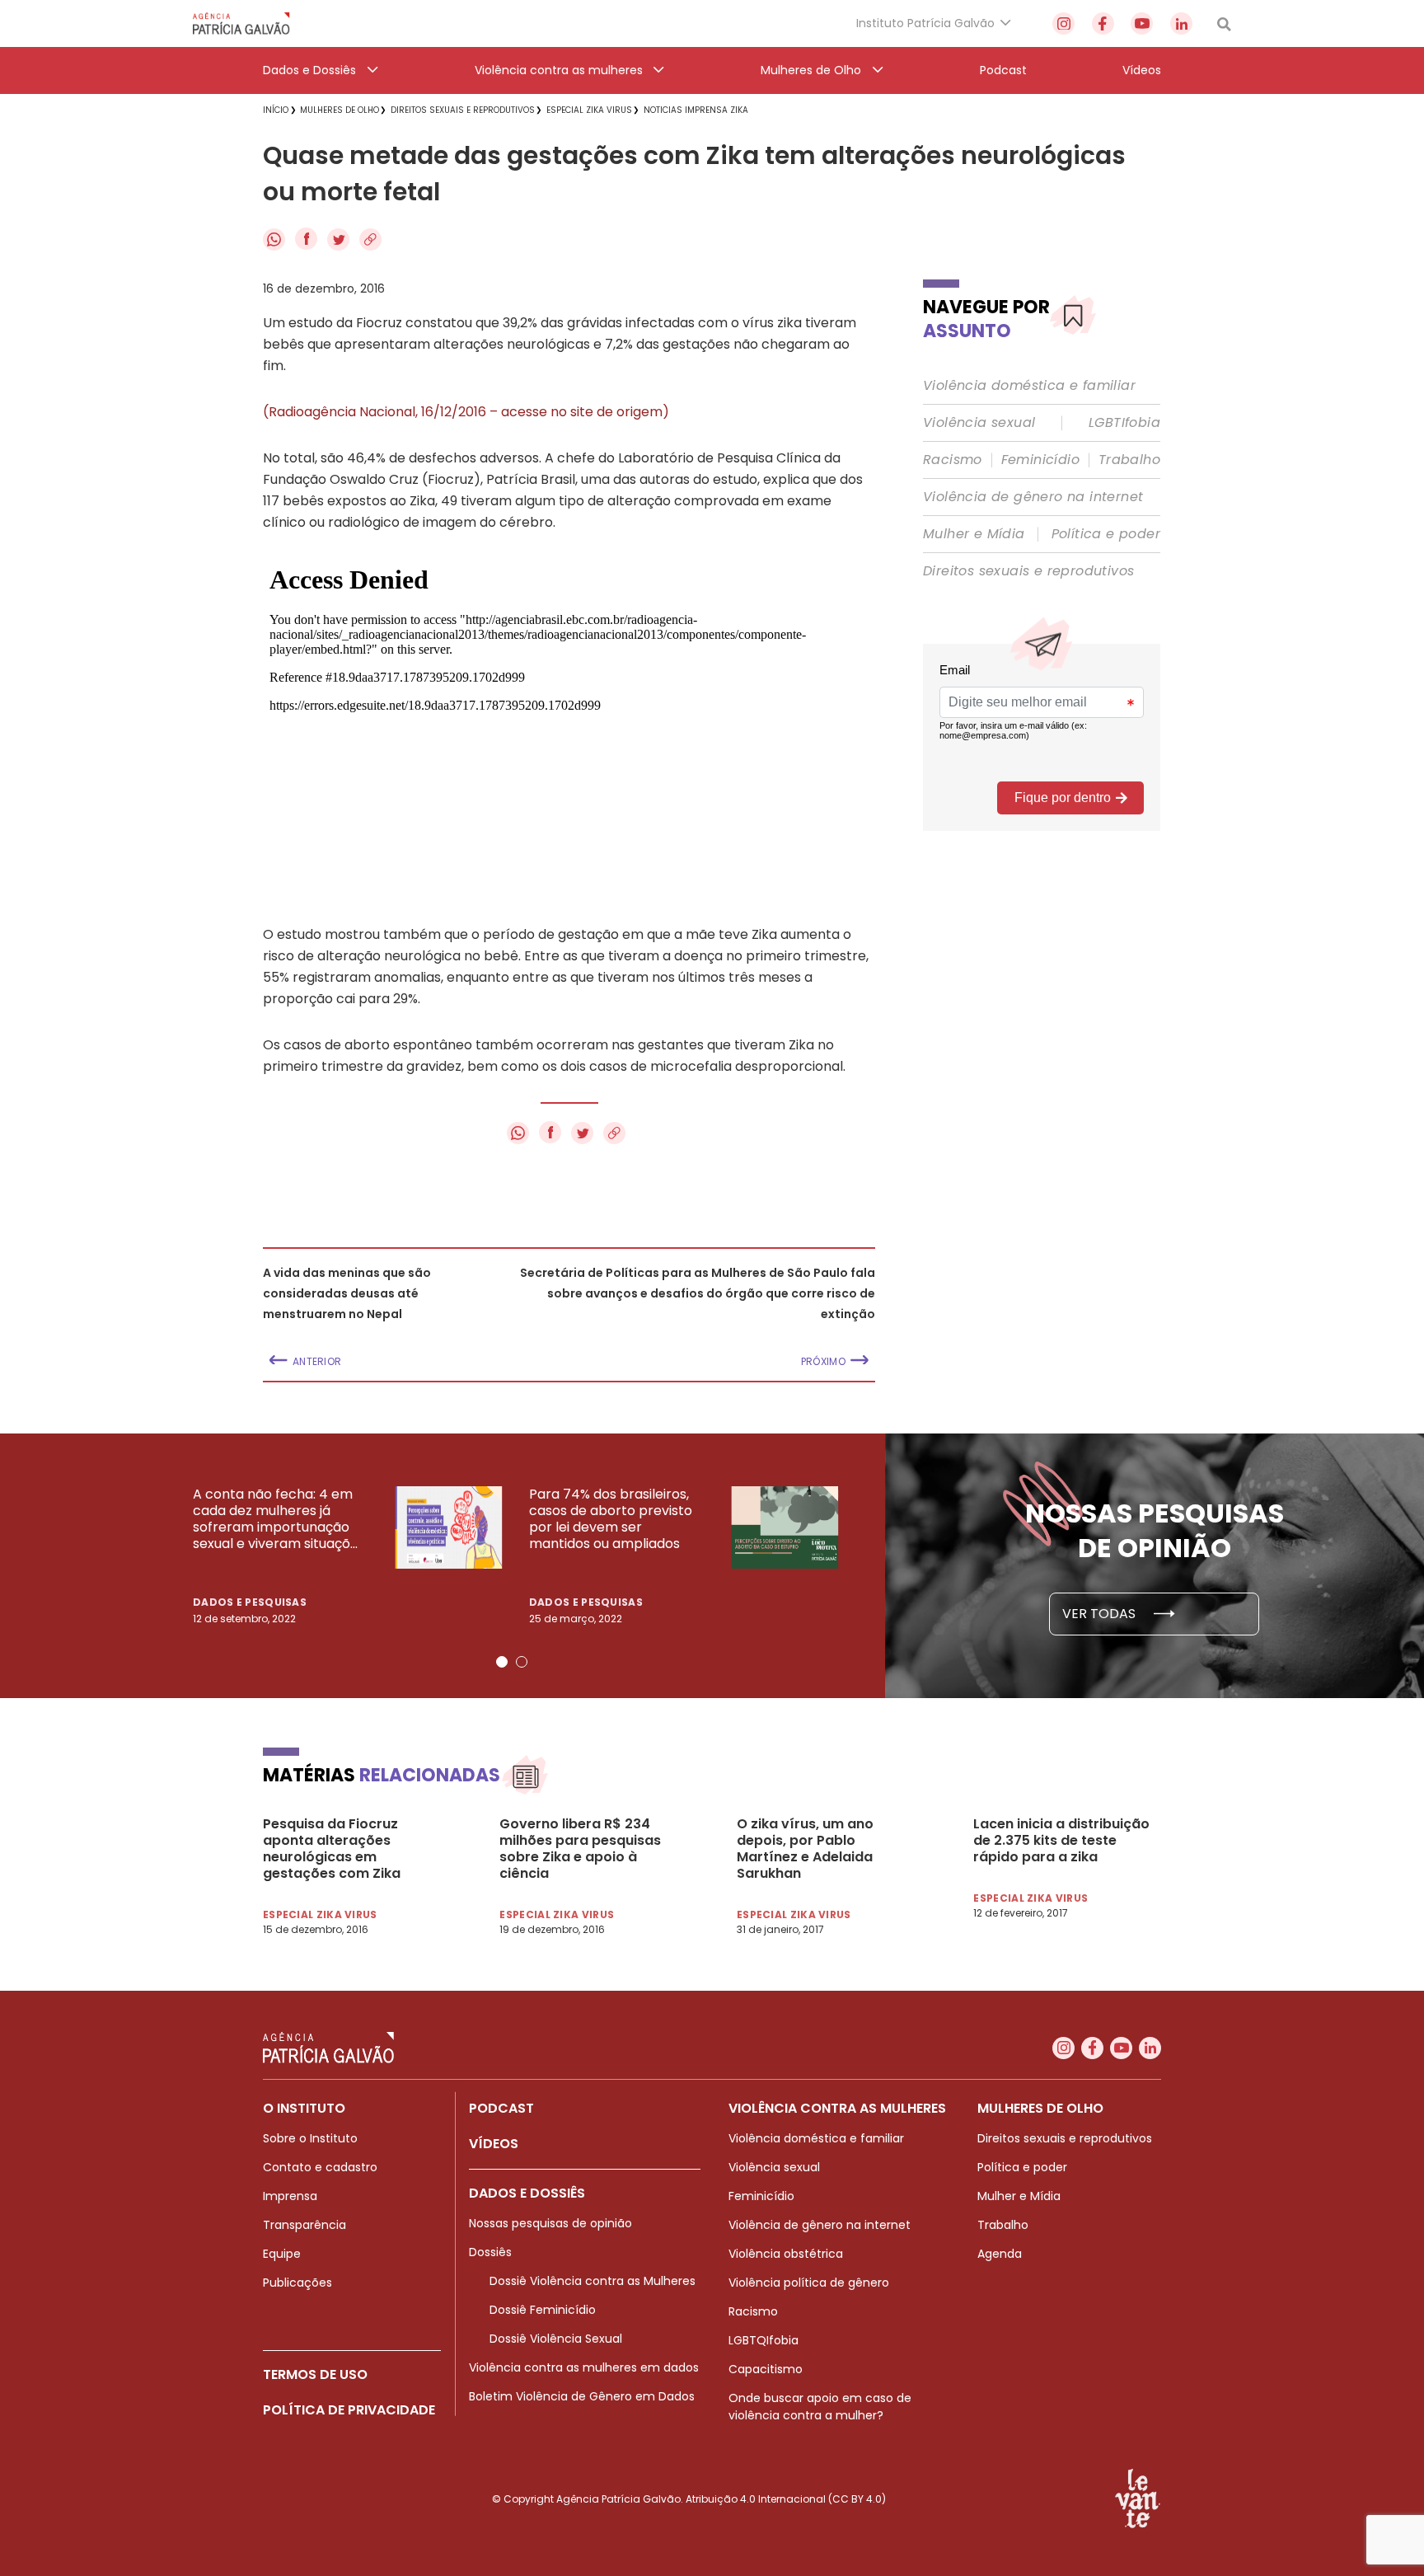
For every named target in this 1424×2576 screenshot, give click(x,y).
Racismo (953, 460)
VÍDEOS (494, 2144)
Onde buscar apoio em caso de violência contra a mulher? (820, 2407)
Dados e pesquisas (250, 1602)
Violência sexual (979, 423)
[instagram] (1063, 23)
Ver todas (1101, 1614)
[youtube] (1142, 23)
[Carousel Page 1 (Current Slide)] (502, 1662)
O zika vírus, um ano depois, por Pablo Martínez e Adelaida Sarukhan (805, 1849)
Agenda (1000, 2254)
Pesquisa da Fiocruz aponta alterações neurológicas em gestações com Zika (332, 1849)
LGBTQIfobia (764, 2340)
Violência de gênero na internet (1033, 497)
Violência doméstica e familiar (1029, 386)
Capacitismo (766, 2369)
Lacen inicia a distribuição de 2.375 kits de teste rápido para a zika (1061, 1841)
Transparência (304, 2225)
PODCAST (501, 2108)
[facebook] (1103, 23)
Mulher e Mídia (974, 534)
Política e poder (1106, 534)
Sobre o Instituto (310, 2138)
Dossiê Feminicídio (543, 2310)
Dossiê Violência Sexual (556, 2339)
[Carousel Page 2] (522, 1662)
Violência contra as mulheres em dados (584, 2367)
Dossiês (490, 2252)
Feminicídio (1040, 460)
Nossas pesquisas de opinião (550, 2223)
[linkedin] (1181, 23)
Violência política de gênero (809, 2283)
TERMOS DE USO (315, 2374)
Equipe (282, 2254)
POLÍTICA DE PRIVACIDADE (349, 2410)
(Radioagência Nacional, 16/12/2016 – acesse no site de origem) (466, 412)
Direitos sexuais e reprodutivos (1028, 571)
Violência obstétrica (786, 2254)
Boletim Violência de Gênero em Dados (582, 2396)
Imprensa (290, 2196)
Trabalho (1129, 460)
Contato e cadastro (320, 2167)
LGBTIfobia (1124, 423)
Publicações (297, 2283)
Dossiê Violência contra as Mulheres (593, 2281)
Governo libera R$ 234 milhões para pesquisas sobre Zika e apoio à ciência (580, 1849)
